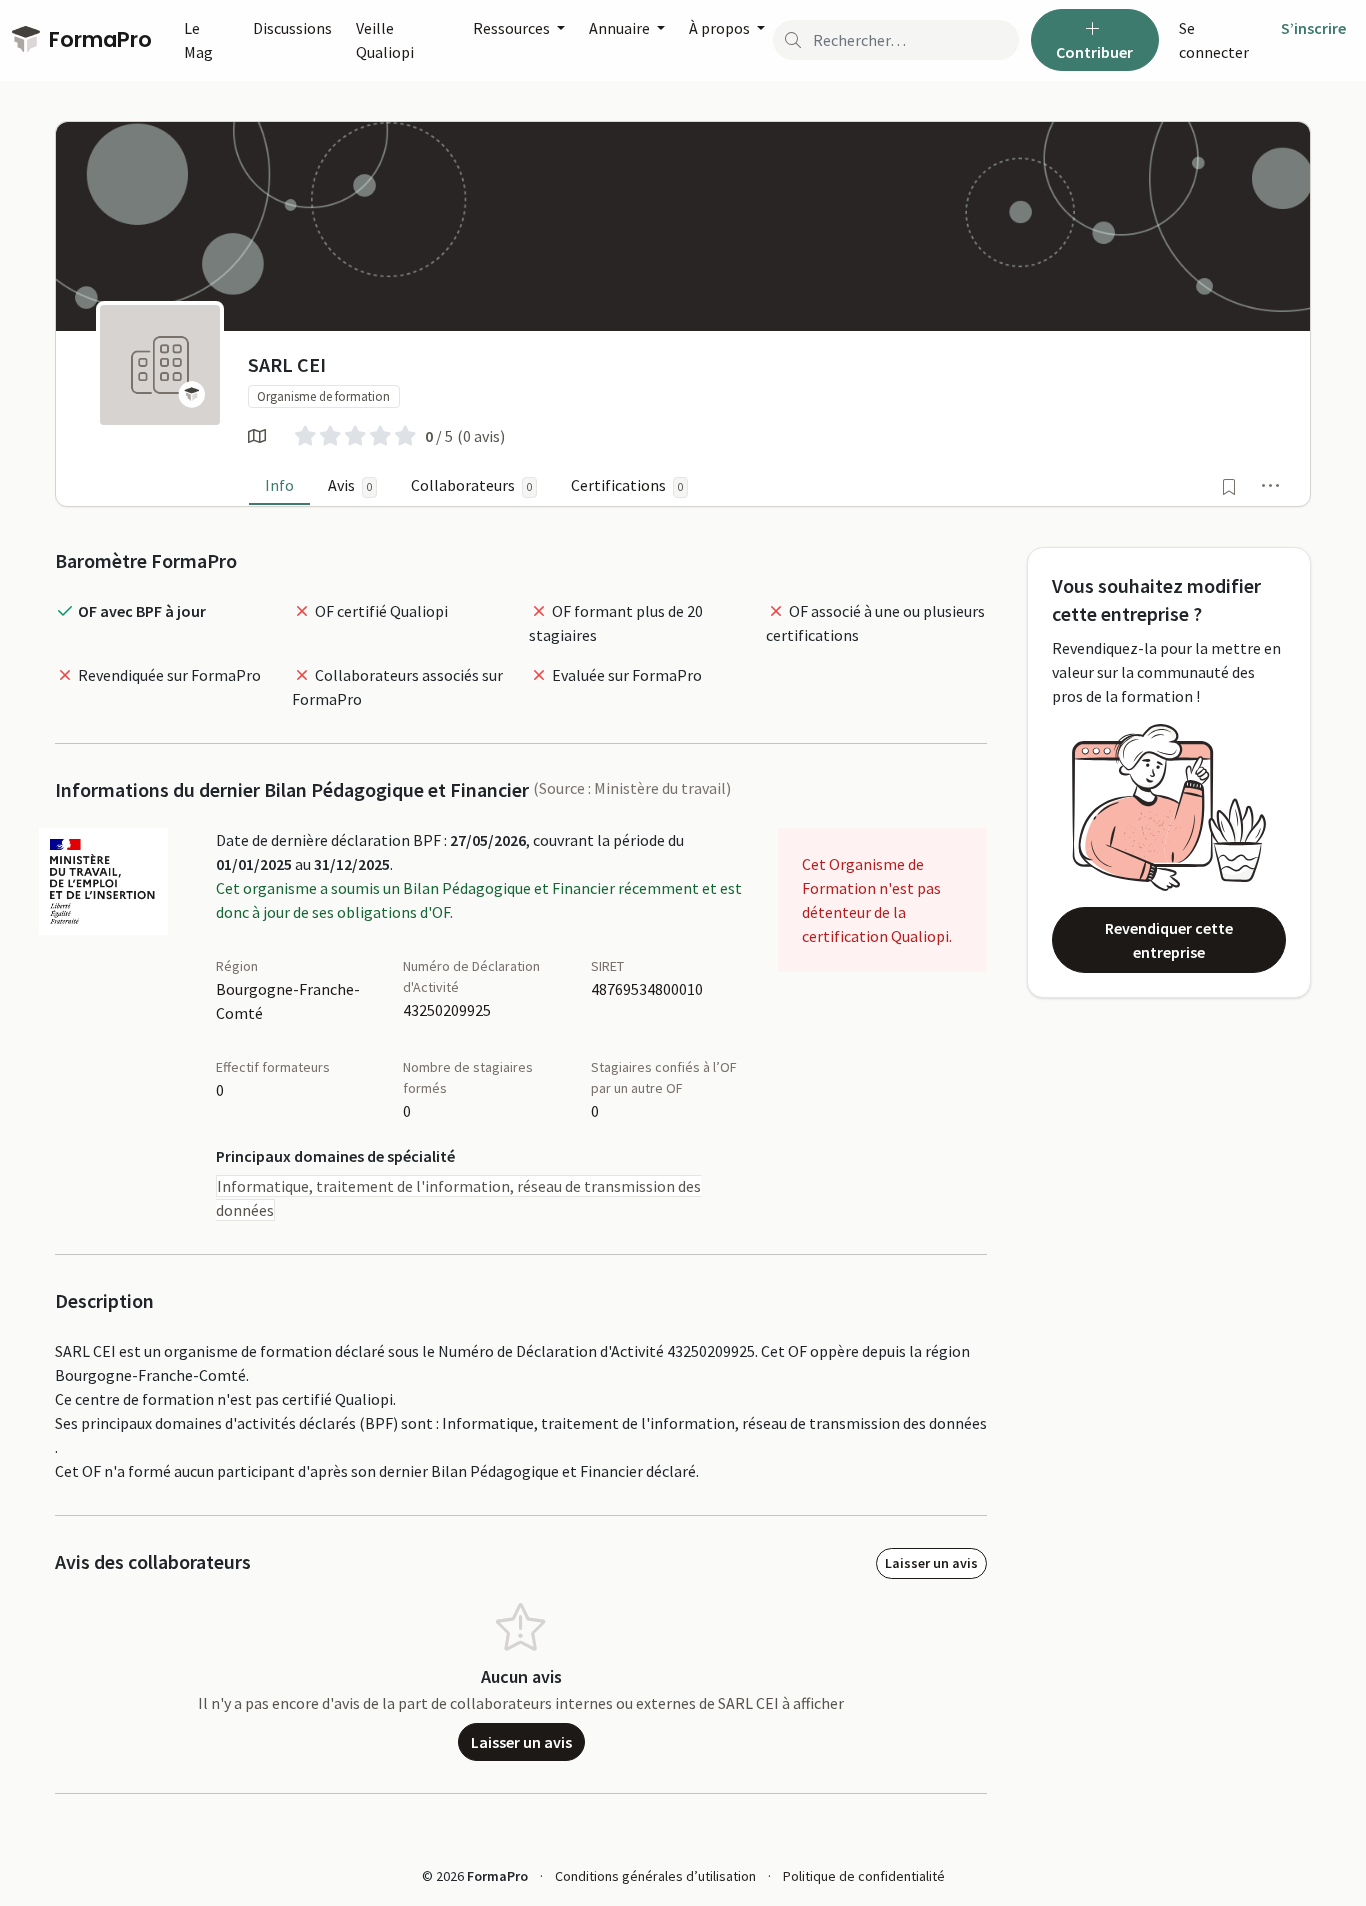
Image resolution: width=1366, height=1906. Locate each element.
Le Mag (198, 40)
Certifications (627, 485)
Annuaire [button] (621, 28)
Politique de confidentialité (864, 1876)
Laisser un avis (931, 1563)
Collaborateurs (471, 485)
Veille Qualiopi (385, 40)
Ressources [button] (513, 28)
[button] (1271, 485)
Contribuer (1094, 52)
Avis (350, 485)
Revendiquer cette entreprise (1169, 940)
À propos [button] (721, 28)
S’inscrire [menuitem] (1313, 28)
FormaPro (98, 39)
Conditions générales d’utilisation (655, 1876)
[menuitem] (1222, 40)
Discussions (292, 28)
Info (279, 485)
